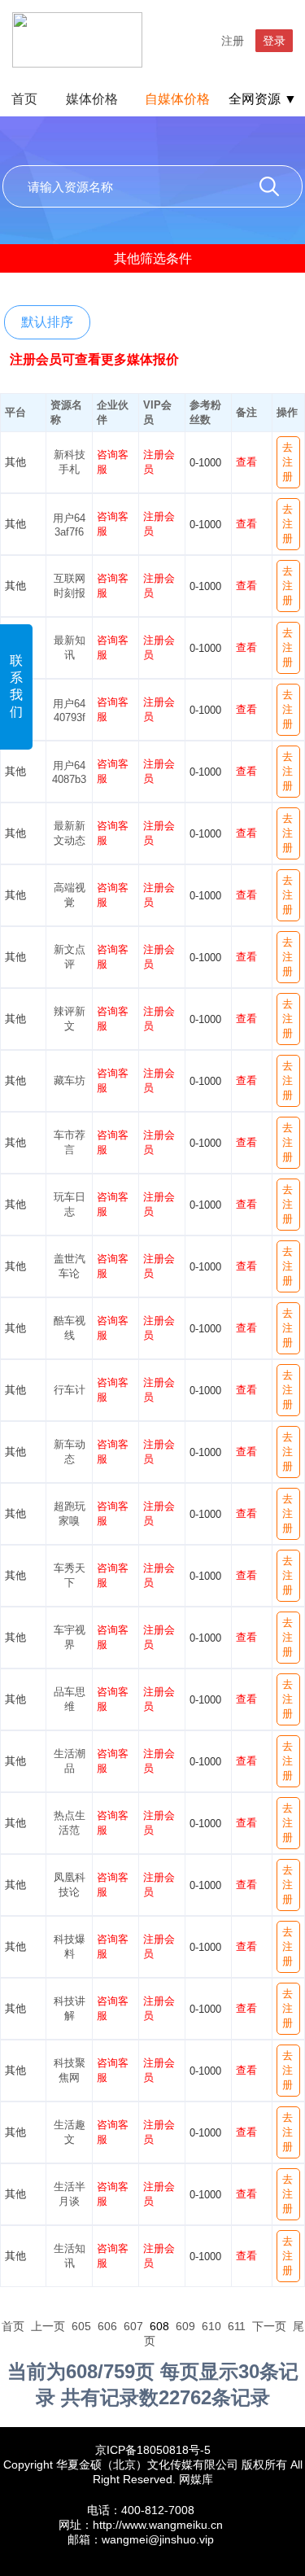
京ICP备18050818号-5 (153, 2450)
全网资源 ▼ (263, 99)
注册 (233, 41)
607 (133, 2326)
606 (107, 2326)
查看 (246, 462)
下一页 (269, 2326)
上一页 (48, 2326)
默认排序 (47, 322)
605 (81, 2326)
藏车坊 (70, 1080)
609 (185, 2326)
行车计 (70, 1390)
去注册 (288, 462)
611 (237, 2326)
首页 (24, 99)
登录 (274, 41)
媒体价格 (92, 99)
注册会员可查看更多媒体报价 (94, 359)
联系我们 (16, 686)
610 (211, 2326)
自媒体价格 (177, 99)
